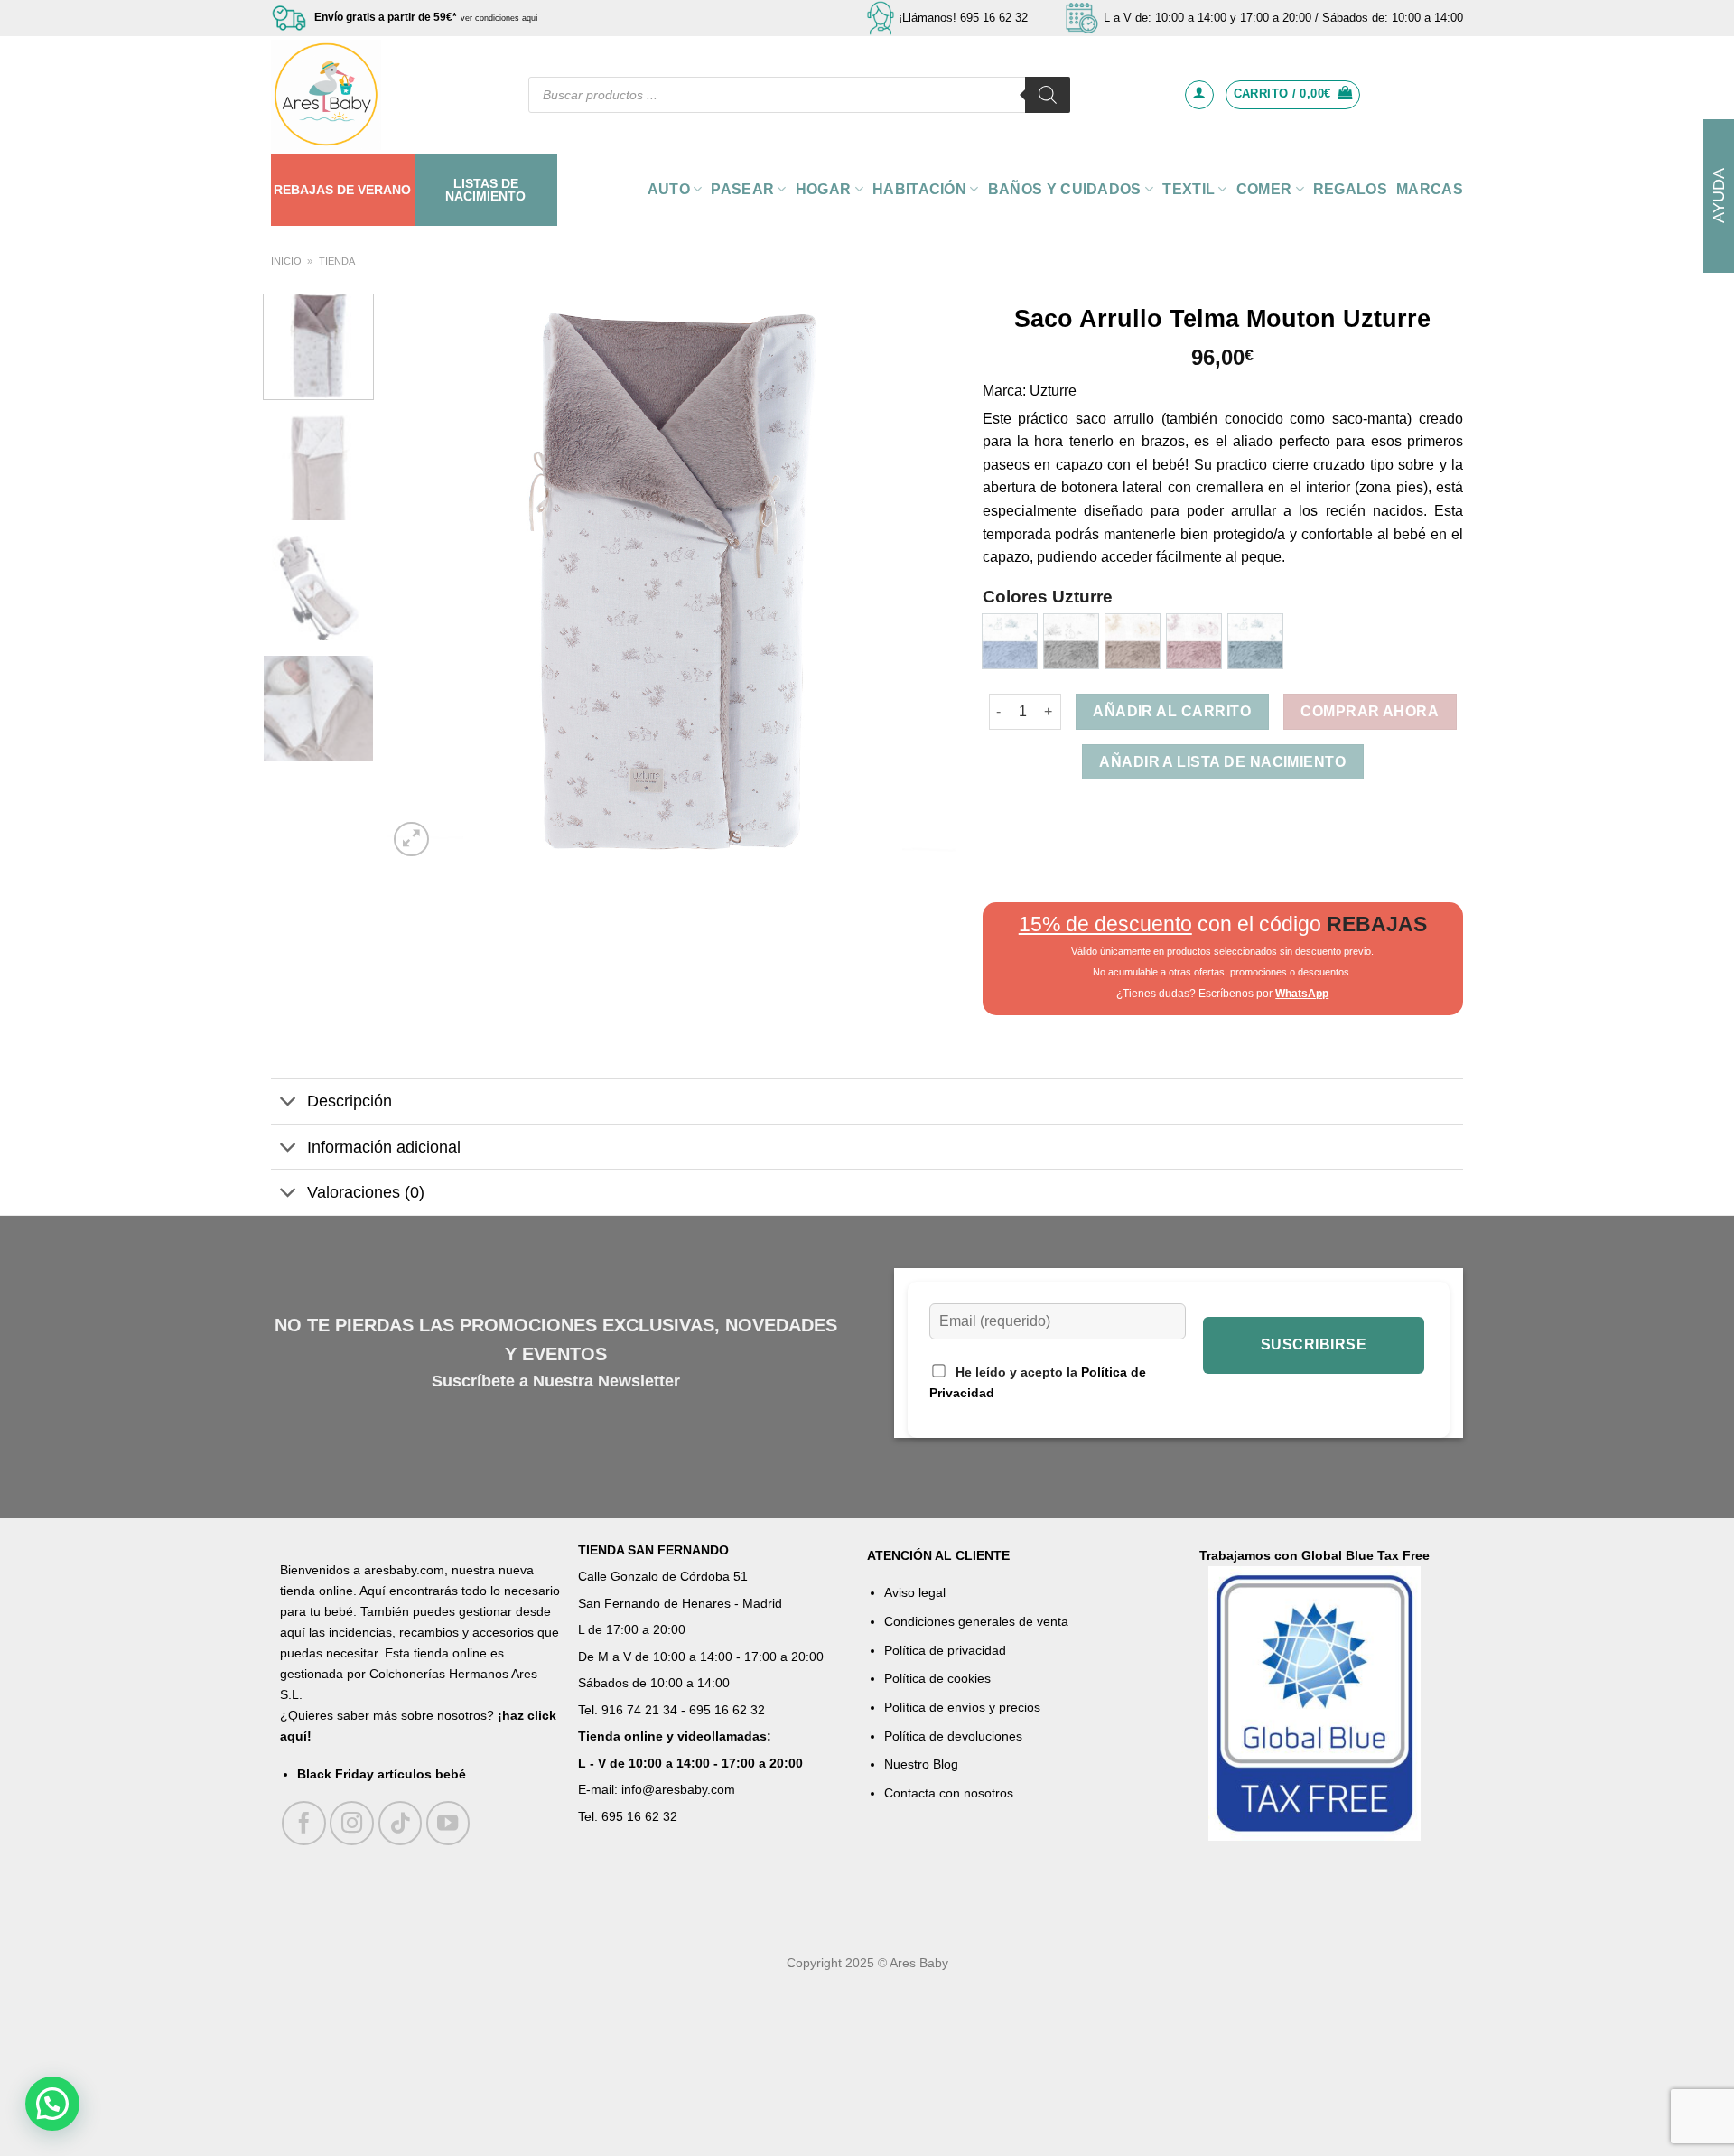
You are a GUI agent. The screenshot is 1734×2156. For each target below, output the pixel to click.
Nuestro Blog (921, 1764)
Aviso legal (915, 1592)
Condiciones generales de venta (976, 1621)
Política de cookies (937, 1678)
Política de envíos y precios (962, 1707)
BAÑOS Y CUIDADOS (1065, 189)
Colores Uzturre (1048, 597)
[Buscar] (1048, 95)
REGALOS (1350, 189)
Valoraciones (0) (366, 1192)
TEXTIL (1189, 189)
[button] (52, 2104)
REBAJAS (303, 190)
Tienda (337, 261)
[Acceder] (1199, 95)
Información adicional (384, 1147)
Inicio (286, 261)
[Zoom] (411, 840)
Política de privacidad (945, 1650)
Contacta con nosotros (949, 1793)
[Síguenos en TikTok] (401, 1823)
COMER (1264, 189)
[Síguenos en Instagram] (352, 1823)
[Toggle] (289, 1103)
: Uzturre (1049, 391)
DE (345, 190)
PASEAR (742, 189)
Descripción (350, 1101)
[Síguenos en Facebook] (304, 1823)
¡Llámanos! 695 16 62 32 (963, 18)
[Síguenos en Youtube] (448, 1823)
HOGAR (824, 189)
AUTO (669, 189)
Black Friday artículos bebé (382, 1774)
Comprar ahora (1370, 711)
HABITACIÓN (919, 189)
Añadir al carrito (1172, 711)
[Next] (921, 577)
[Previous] (422, 577)
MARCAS (1430, 189)
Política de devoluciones (953, 1736)
